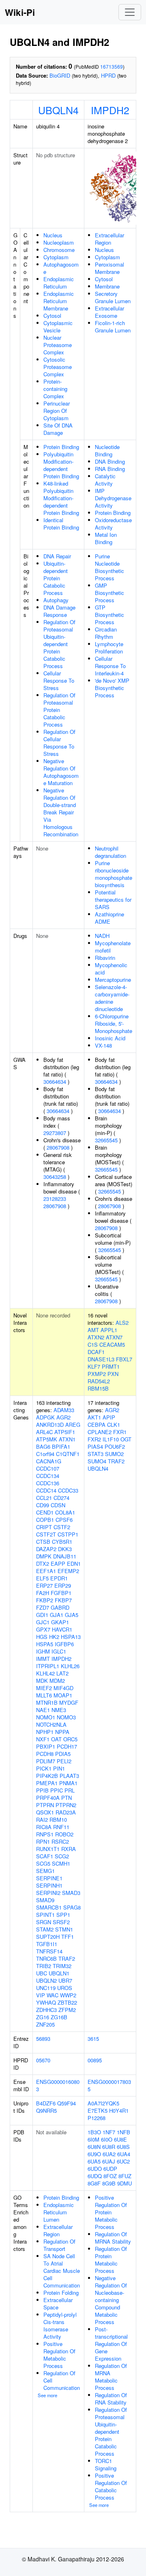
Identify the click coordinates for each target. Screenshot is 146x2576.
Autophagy (56, 600)
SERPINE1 (49, 1878)
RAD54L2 (99, 1381)
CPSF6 (64, 1520)
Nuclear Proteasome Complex (58, 345)
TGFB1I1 (47, 1944)
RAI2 (42, 1820)
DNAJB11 (65, 1556)
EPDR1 (59, 1578)
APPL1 (109, 1330)
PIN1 (59, 1768)
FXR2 (94, 1439)
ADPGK (45, 1417)
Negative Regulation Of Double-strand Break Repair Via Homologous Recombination (61, 812)
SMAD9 (45, 1900)
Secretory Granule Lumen (113, 297)
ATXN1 (67, 1439)
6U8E (120, 2139)
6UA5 (94, 2161)
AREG (73, 1425)
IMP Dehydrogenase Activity (113, 498)
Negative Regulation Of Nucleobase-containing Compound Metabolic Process (111, 2300)
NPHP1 (45, 1732)
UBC (42, 1973)
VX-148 (103, 1045)
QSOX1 (45, 1812)
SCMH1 (61, 1863)
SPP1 (63, 1915)
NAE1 (43, 1710)
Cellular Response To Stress (59, 680)
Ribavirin (105, 958)
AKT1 (94, 1417)
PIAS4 (95, 1446)
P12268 (97, 2118)
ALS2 (122, 1323)
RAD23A (66, 1812)
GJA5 (72, 1615)
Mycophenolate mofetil (113, 947)
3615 (93, 2039)
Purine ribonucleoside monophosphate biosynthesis (114, 874)
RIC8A (44, 1827)
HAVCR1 (62, 1629)
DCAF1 (96, 1352)
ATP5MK (47, 1439)
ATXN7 (114, 1337)
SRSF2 (61, 1922)
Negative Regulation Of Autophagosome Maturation (61, 772)
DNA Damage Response (59, 611)
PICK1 (44, 1768)
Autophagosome (61, 268)
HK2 (54, 1637)
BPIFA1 (61, 1446)
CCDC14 (46, 1490)
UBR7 (65, 1980)
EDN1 (74, 1564)
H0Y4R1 (119, 2110)
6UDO (95, 2169)
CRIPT (44, 1527)
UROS (65, 1988)
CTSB (43, 1542)
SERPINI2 (48, 1893)
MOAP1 (63, 1695)
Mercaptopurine (113, 980)
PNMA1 (68, 1783)
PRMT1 (111, 1366)
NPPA (62, 1732)
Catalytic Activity (105, 480)
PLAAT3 (69, 1776)
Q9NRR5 (46, 2110)
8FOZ (110, 2176)
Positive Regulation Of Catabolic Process (111, 2486)
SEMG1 (45, 1871)
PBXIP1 (46, 1746)
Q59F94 (67, 2103)
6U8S (123, 2147)
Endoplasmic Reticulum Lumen (59, 2212)
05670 (43, 2060)
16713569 (112, 66)
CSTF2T (46, 1534)
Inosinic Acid (110, 1038)
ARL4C (44, 1432)
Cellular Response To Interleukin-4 (110, 666)
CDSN (58, 1505)
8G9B (109, 2183)
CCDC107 (48, 1468)
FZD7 (43, 1607)
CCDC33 (68, 1490)
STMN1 (64, 1929)
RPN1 (43, 1841)
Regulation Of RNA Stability (111, 2399)
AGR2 (63, 1417)
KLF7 (94, 1366)
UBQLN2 (46, 1980)
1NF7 (109, 2132)
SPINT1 (45, 1915)
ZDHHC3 (46, 2010)
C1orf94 (45, 1454)
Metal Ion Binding (106, 538)
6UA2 (109, 2154)
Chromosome (59, 250)
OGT (126, 1439)
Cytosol (52, 316)
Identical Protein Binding (61, 524)
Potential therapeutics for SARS (113, 900)
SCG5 (43, 1863)
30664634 (55, 1082)
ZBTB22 (67, 2002)
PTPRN (45, 1805)
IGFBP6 (64, 1644)
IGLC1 (59, 1651)
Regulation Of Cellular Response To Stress (59, 743)
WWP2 (68, 1995)
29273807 (55, 1133)
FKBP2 (45, 1600)
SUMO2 (114, 1454)
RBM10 (58, 1820)
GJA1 (57, 1615)
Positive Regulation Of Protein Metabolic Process (111, 2212)
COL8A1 (65, 1512)
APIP (109, 1417)
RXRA (69, 1849)
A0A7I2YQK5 (103, 2103)
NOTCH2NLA (51, 1724)
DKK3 (65, 1549)
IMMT (43, 1659)
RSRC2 (60, 1841)
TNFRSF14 (49, 1951)
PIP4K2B (47, 1776)
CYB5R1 (62, 1542)
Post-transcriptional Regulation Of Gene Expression (111, 2344)
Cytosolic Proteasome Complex (58, 367)
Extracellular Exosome (109, 312)
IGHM (43, 1651)
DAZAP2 (46, 1549)
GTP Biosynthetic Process (109, 615)
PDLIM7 (46, 1761)
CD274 (61, 1498)
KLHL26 (70, 1666)
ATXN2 (96, 1337)
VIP (41, 1995)
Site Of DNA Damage (58, 429)
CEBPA (97, 1425)
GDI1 (42, 1615)
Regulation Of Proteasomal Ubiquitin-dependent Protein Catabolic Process (59, 644)
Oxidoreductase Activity (113, 524)
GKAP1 (60, 1622)
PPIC (57, 1790)
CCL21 (44, 1498)
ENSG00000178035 (109, 2085)
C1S (93, 1344)
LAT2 (62, 1673)
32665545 (106, 1140)
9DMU (125, 2183)
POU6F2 (115, 1446)
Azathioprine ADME (109, 918)
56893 (43, 2039)
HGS (42, 1637)
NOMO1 (46, 1717)
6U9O (94, 2154)
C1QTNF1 (68, 1454)
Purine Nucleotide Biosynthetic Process (109, 567)
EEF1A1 (46, 1571)
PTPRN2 (66, 1805)
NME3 (59, 1710)
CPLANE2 (100, 1432)
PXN (113, 1374)
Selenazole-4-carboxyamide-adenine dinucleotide (112, 998)
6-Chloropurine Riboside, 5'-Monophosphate (114, 1023)
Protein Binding (61, 447)
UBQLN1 (59, 1973)
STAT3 (96, 1454)
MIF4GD (63, 1688)
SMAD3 (71, 1893)
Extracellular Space (58, 2304)
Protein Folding (61, 2293)
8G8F (94, 2183)
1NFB (123, 2132)
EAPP (58, 1564)
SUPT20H (48, 1937)
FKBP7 (63, 1600)
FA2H (43, 1593)
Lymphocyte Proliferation (109, 648)
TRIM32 (62, 1966)
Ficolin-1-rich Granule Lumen (113, 327)
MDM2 (57, 1681)
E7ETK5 (98, 2110)
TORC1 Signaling (106, 2464)
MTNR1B (47, 1703)
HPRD (108, 75)
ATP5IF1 (65, 1432)
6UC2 (123, 2161)
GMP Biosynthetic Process (109, 593)
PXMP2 (97, 1374)
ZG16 (43, 2017)
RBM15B (98, 1388)
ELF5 (42, 1578)
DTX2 (43, 1564)
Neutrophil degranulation (111, 852)
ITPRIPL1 (48, 1666)
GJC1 (43, 1622)
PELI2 (64, 1761)
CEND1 (45, 1512)
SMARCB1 (49, 1907)
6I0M (93, 2139)
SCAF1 (45, 1856)
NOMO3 (66, 1717)
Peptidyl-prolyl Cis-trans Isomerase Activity (60, 2325)
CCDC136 (48, 1483)
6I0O (107, 2139)
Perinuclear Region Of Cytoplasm (57, 411)
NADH (102, 936)
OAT (56, 1739)
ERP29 (63, 1585)
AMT (93, 1330)
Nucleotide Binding (107, 450)
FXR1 (120, 1432)
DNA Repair (57, 556)
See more (47, 2395)
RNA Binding (110, 469)
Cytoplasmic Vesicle (58, 327)
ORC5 (70, 1739)
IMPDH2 (110, 110)
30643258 (55, 1177)
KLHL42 (45, 1673)
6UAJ (109, 2161)
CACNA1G (49, 1461)
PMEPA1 (47, 1783)
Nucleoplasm (59, 242)
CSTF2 (62, 1527)
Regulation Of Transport (59, 2245)
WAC (53, 1995)
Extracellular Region (109, 239)
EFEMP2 (68, 1571)
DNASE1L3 (101, 1359)
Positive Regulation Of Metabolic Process (59, 2355)
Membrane (107, 286)
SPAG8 (72, 1907)
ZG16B (59, 2017)
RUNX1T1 (48, 1849)
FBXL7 (124, 1359)
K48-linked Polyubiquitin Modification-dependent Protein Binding (61, 498)
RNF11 (61, 1827)
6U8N (94, 2147)
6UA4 (124, 2154)
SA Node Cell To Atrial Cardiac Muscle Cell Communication (62, 2271)
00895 (95, 2060)
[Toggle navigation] (130, 12)
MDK (42, 1681)
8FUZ (125, 2176)
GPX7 (43, 1629)
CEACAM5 (112, 1344)
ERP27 (44, 1585)
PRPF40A (48, 1798)
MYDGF (69, 1703)
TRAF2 (67, 1959)
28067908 (58, 1147)
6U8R (109, 2147)
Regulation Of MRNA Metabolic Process (111, 2377)
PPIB (42, 1790)
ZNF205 (45, 2024)
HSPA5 (45, 1644)
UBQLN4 (58, 110)
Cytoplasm (56, 257)
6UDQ (95, 2176)
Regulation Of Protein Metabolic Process (111, 2260)
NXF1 (43, 1739)
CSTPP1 (68, 1534)
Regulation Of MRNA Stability (113, 2238)
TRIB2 (44, 1966)
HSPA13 (71, 1637)
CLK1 (114, 1425)
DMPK (44, 1556)
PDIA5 (63, 1754)
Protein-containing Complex (55, 389)
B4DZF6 (46, 2103)
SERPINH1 (49, 1885)
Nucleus (53, 235)
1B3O (94, 2132)
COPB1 (45, 1520)
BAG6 (43, 1446)
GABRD (60, 1607)
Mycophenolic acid (111, 969)
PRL (70, 1790)
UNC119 (46, 1988)
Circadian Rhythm (106, 633)
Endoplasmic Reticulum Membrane (59, 301)
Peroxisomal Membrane (109, 268)
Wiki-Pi (20, 12)
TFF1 (68, 1937)
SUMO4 (97, 1461)
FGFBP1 (61, 1593)
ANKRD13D (50, 1425)
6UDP (110, 2169)
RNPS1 (45, 1834)
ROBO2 (64, 1834)
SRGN (44, 1922)
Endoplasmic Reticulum (59, 283)
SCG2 (62, 1856)
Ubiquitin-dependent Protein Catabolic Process (56, 578)
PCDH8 (45, 1754)
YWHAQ (46, 2002)
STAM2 (45, 1929)
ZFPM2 (67, 2010)
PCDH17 (67, 1746)
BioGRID (60, 75)
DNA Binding (110, 461)
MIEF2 (44, 1688)
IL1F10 (111, 1439)
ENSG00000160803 (58, 2085)
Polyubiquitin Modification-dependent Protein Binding (61, 465)
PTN (67, 1798)
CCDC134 (48, 1476)
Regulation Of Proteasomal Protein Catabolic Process (59, 710)
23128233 (55, 1199)
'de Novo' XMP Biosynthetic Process (112, 688)
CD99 (43, 1505)
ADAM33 (64, 1410)
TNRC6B (46, 1959)
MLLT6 (44, 1695)
